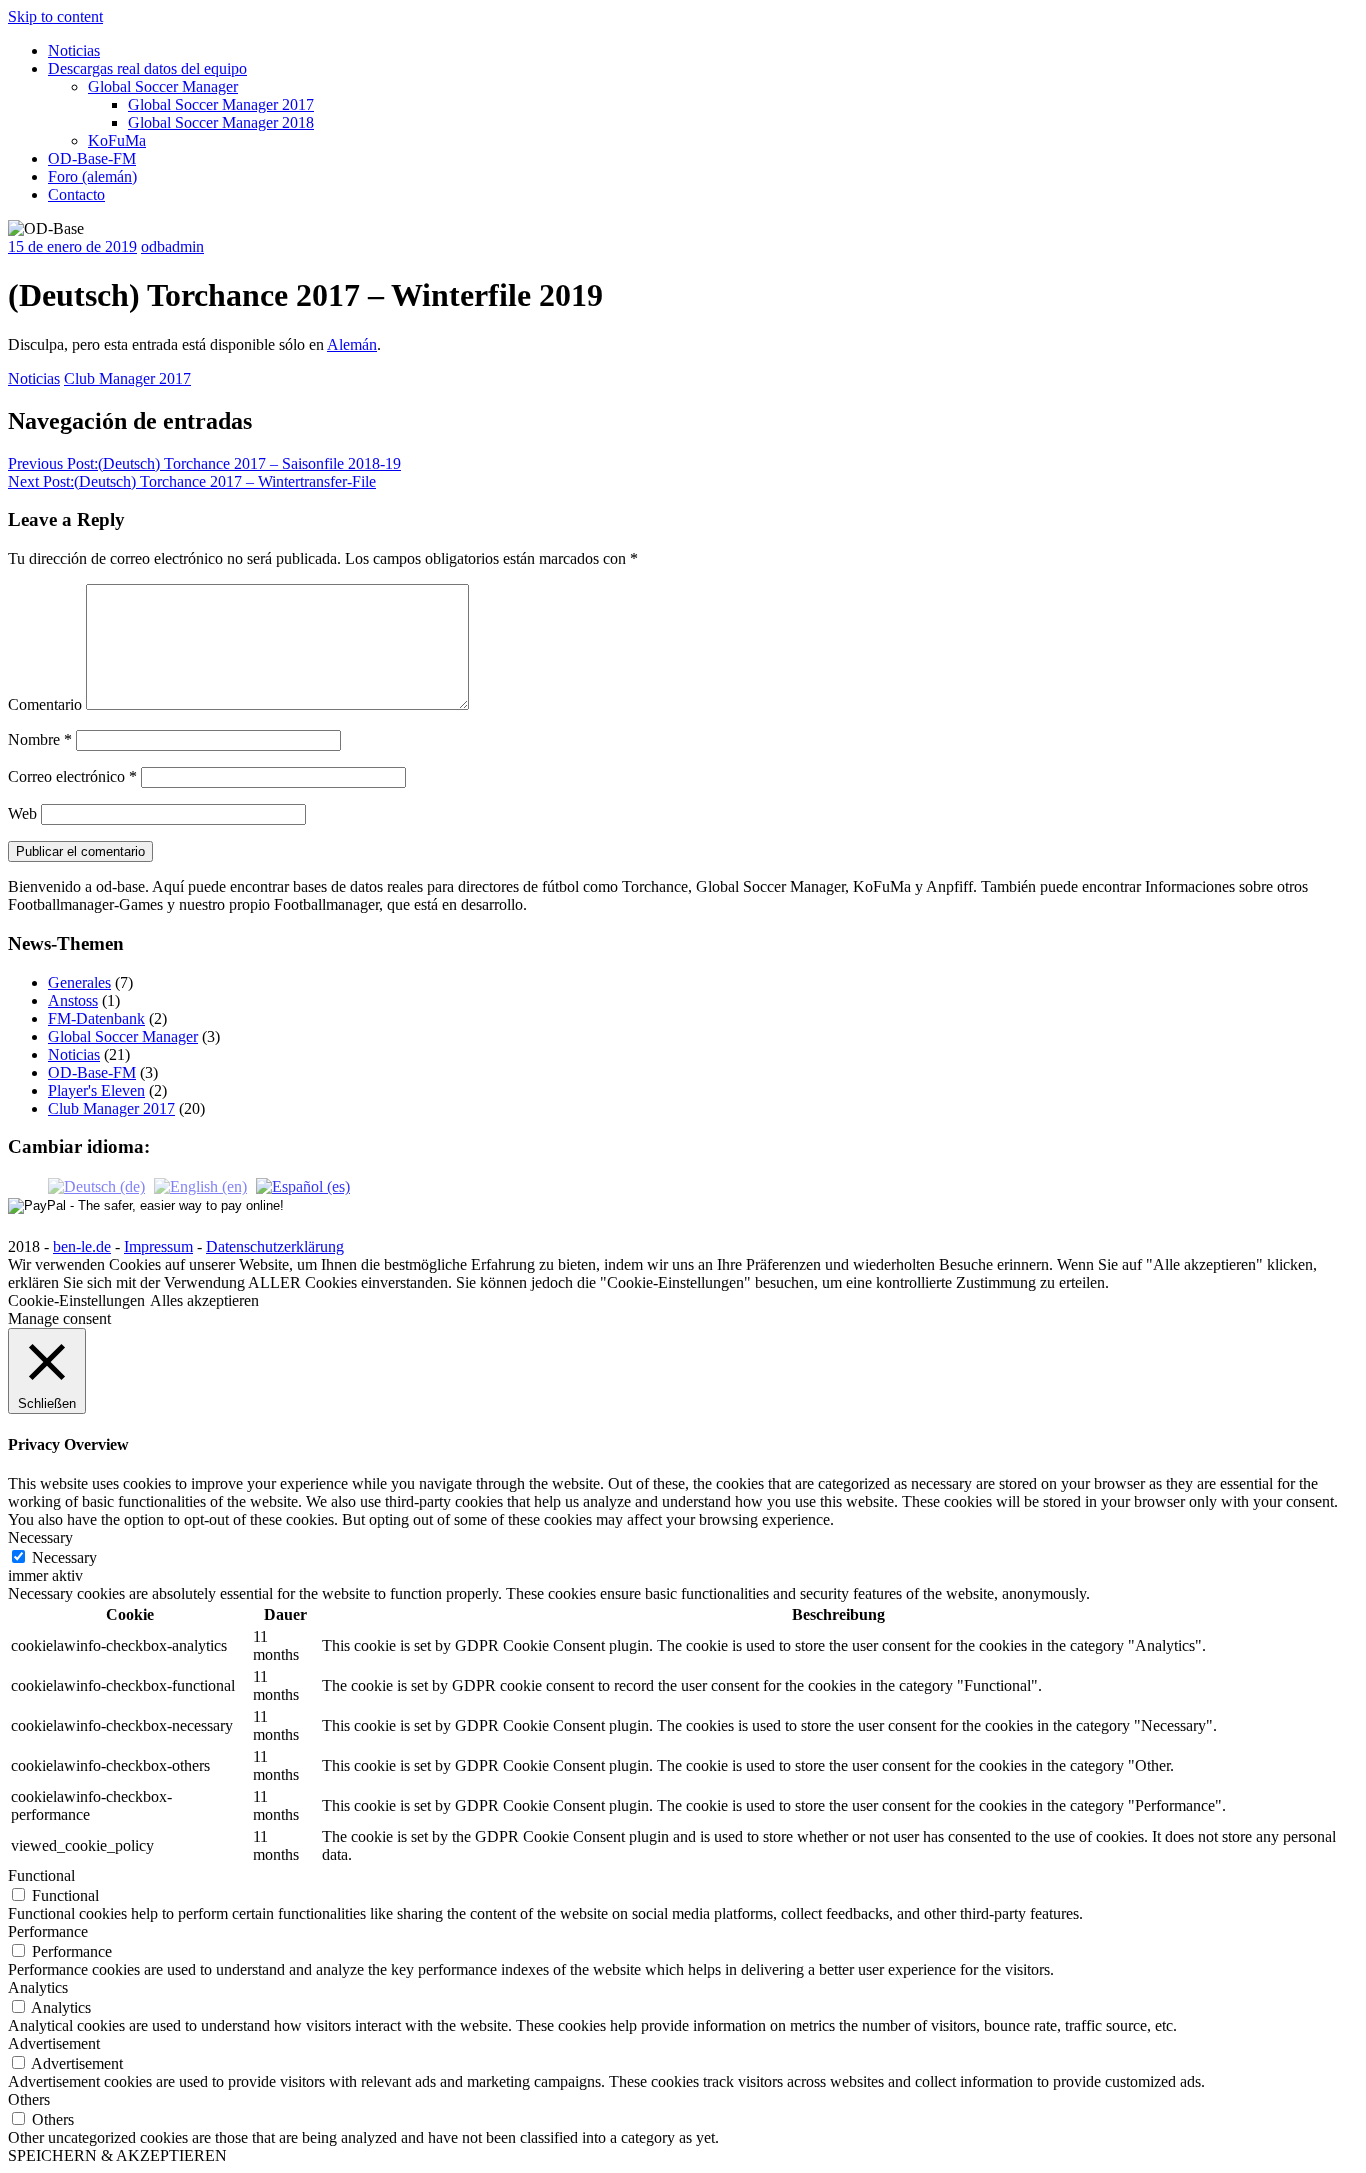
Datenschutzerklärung (275, 1246)
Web (22, 813)
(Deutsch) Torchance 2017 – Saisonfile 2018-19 (204, 463)
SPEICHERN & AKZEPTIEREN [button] (117, 2155)
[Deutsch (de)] (96, 1185)
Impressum (158, 1246)
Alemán (352, 344)
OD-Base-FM (92, 158)
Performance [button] (48, 1931)
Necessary (64, 1557)
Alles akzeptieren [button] (204, 1300)
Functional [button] (41, 1875)
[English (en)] (200, 1185)
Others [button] (29, 2099)
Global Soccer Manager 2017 (221, 104)
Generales (79, 982)
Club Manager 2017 (127, 378)
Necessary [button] (40, 1537)
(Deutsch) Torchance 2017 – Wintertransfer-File (192, 481)
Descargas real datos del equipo (147, 68)
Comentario (45, 704)
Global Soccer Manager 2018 (221, 122)
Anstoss (73, 1000)
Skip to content (55, 16)
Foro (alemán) (92, 176)
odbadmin (172, 246)
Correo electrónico (72, 776)
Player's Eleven (96, 1090)
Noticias (74, 50)
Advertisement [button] (54, 2043)
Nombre (40, 739)
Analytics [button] (38, 1987)
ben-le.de (82, 1246)
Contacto (76, 194)
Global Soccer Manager (163, 86)
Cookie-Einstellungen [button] (76, 1300)
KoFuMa (117, 140)
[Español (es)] (303, 1185)
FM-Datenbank (96, 1018)
